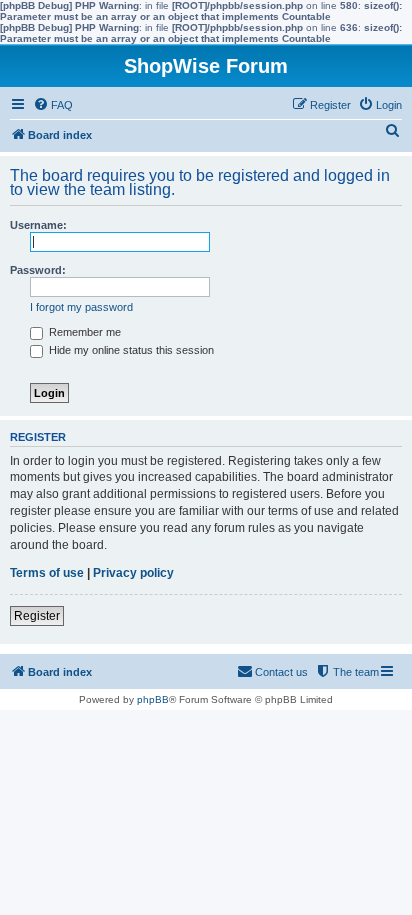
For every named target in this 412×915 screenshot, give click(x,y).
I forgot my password (81, 307)
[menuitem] (53, 105)
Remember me (83, 332)
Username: (38, 225)
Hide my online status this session (130, 350)
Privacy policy (133, 573)
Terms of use (47, 573)
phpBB (153, 699)
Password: (38, 270)
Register (37, 616)
